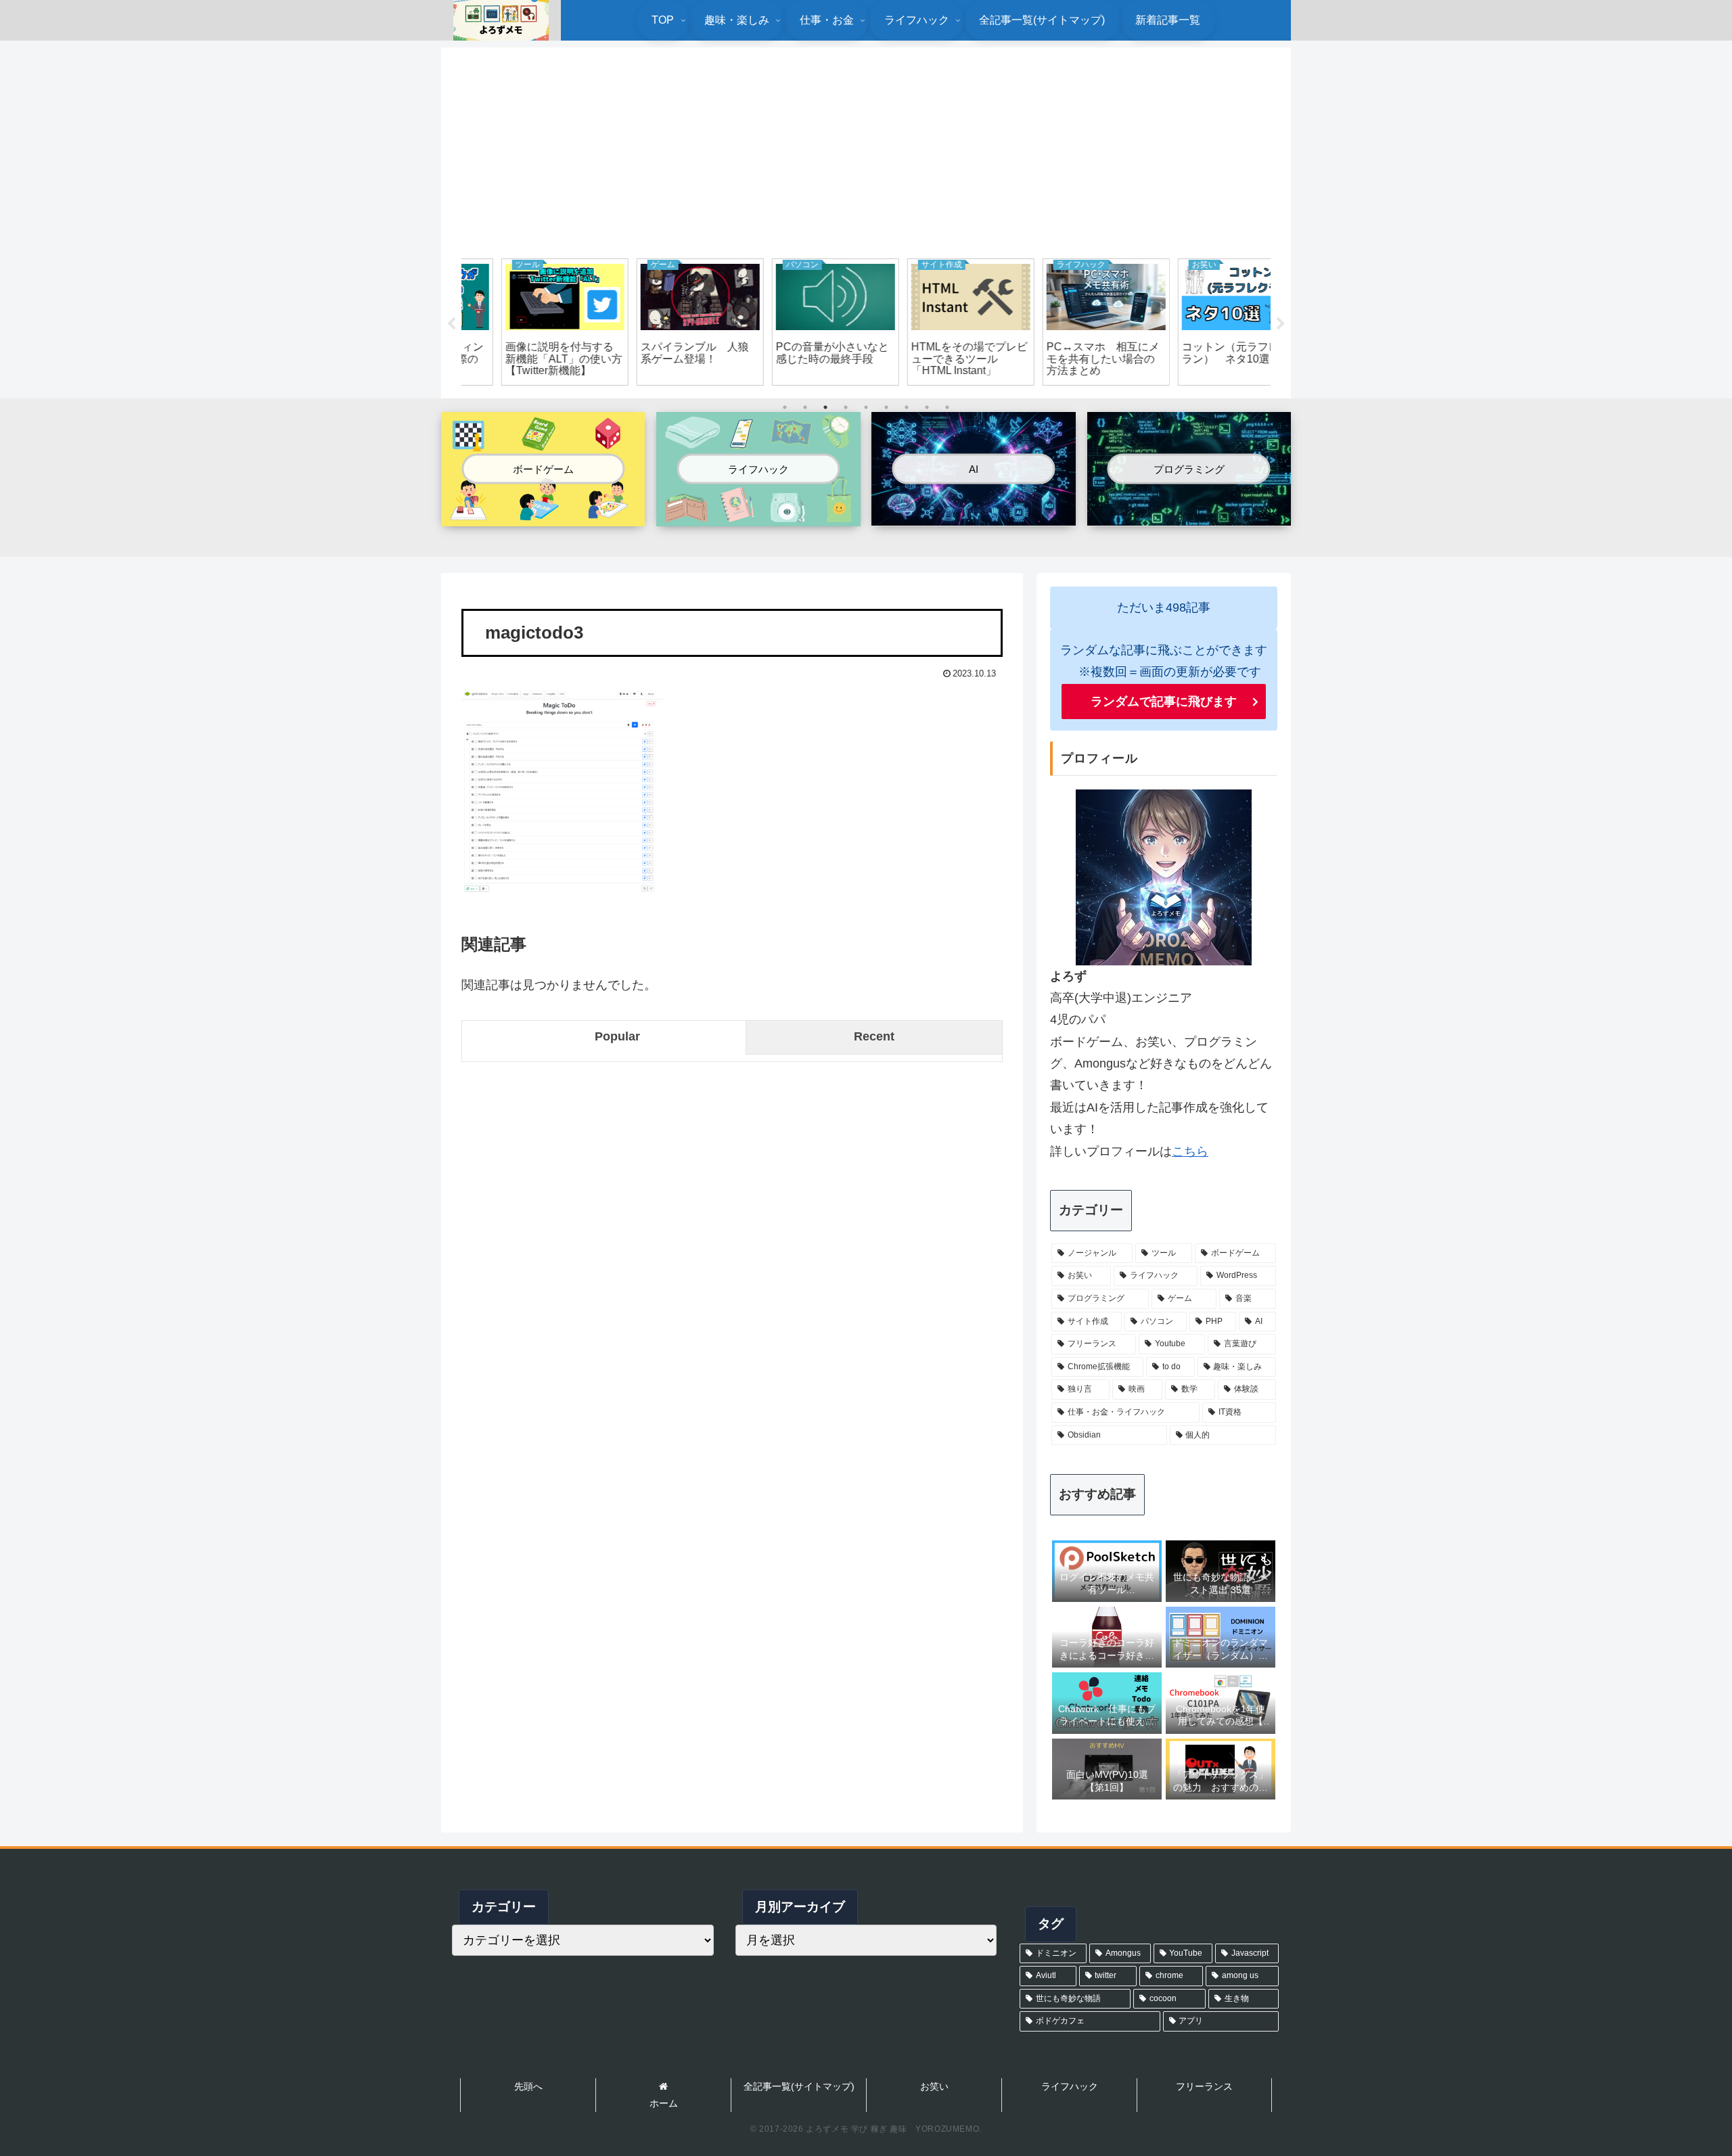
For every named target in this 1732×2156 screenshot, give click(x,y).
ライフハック (1070, 2086)
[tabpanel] (528, 322)
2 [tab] (805, 407)
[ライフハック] (758, 515)
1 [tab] (785, 407)
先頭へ (528, 2086)
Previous (451, 324)
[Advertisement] (866, 150)
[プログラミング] (1189, 514)
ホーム (664, 2103)
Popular (617, 1036)
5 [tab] (866, 407)
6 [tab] (886, 407)
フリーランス (1204, 2086)
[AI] (973, 514)
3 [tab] (825, 407)
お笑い (934, 2086)
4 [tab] (846, 407)
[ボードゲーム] (543, 515)
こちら (1190, 1151)
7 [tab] (907, 407)
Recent (874, 1036)
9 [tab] (947, 407)
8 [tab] (927, 407)
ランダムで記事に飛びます (1164, 702)
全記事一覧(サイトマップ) (799, 2086)
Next (1281, 324)
